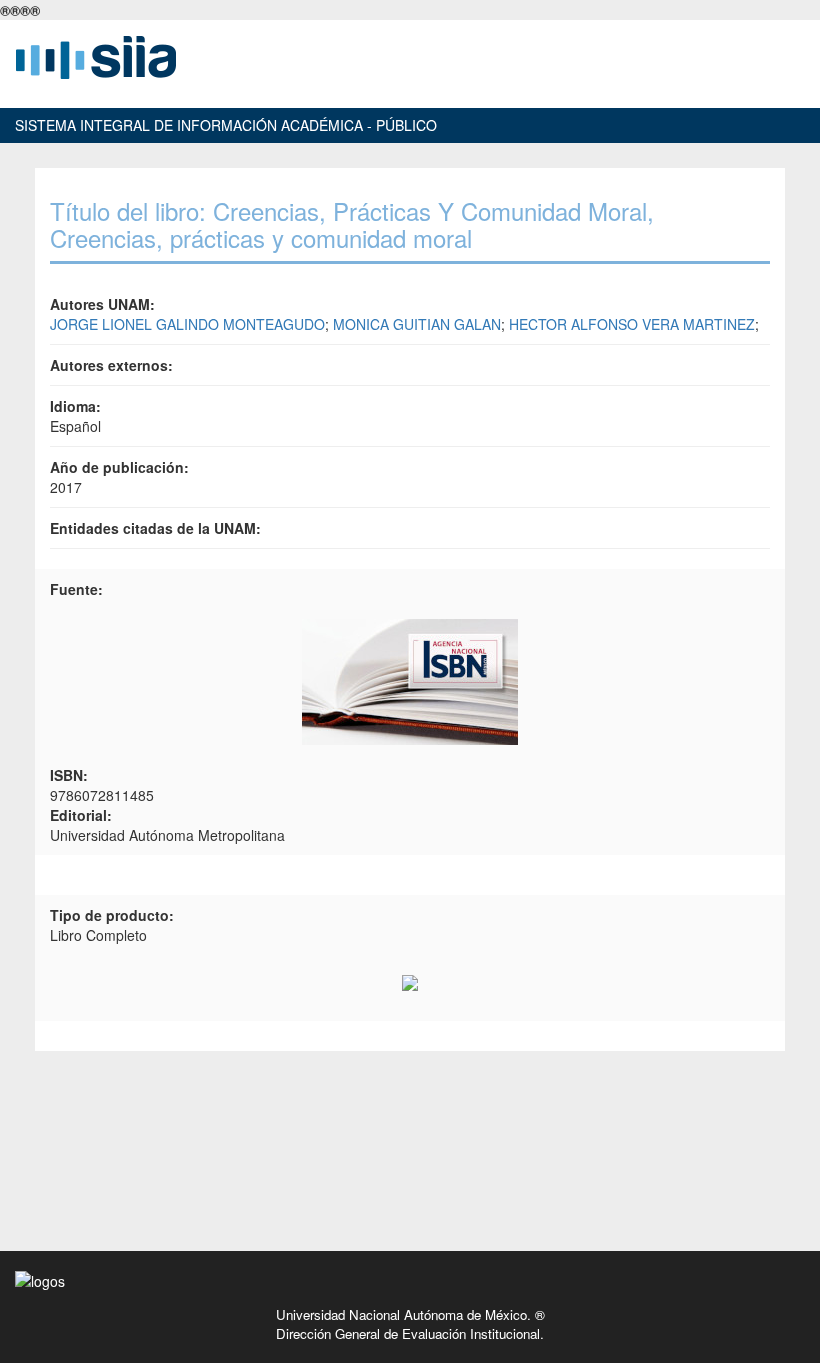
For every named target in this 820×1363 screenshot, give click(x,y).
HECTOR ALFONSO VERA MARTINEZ (632, 324)
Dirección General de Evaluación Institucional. (410, 1333)
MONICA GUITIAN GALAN (417, 324)
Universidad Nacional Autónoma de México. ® (410, 1314)
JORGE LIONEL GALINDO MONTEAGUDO (187, 324)
